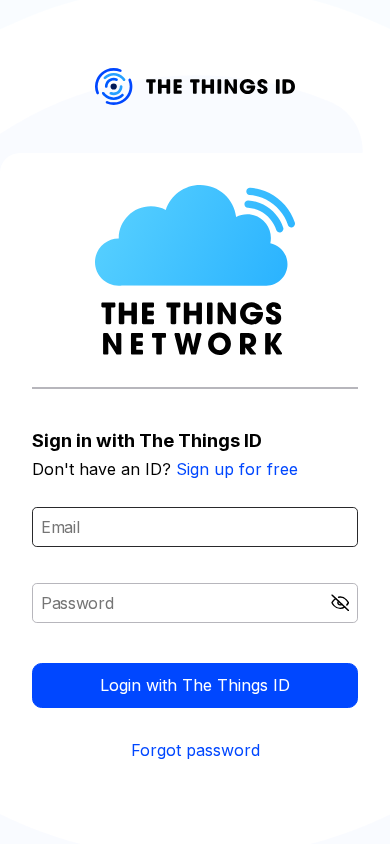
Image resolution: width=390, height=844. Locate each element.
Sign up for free (237, 469)
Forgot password (195, 750)
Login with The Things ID (195, 685)
